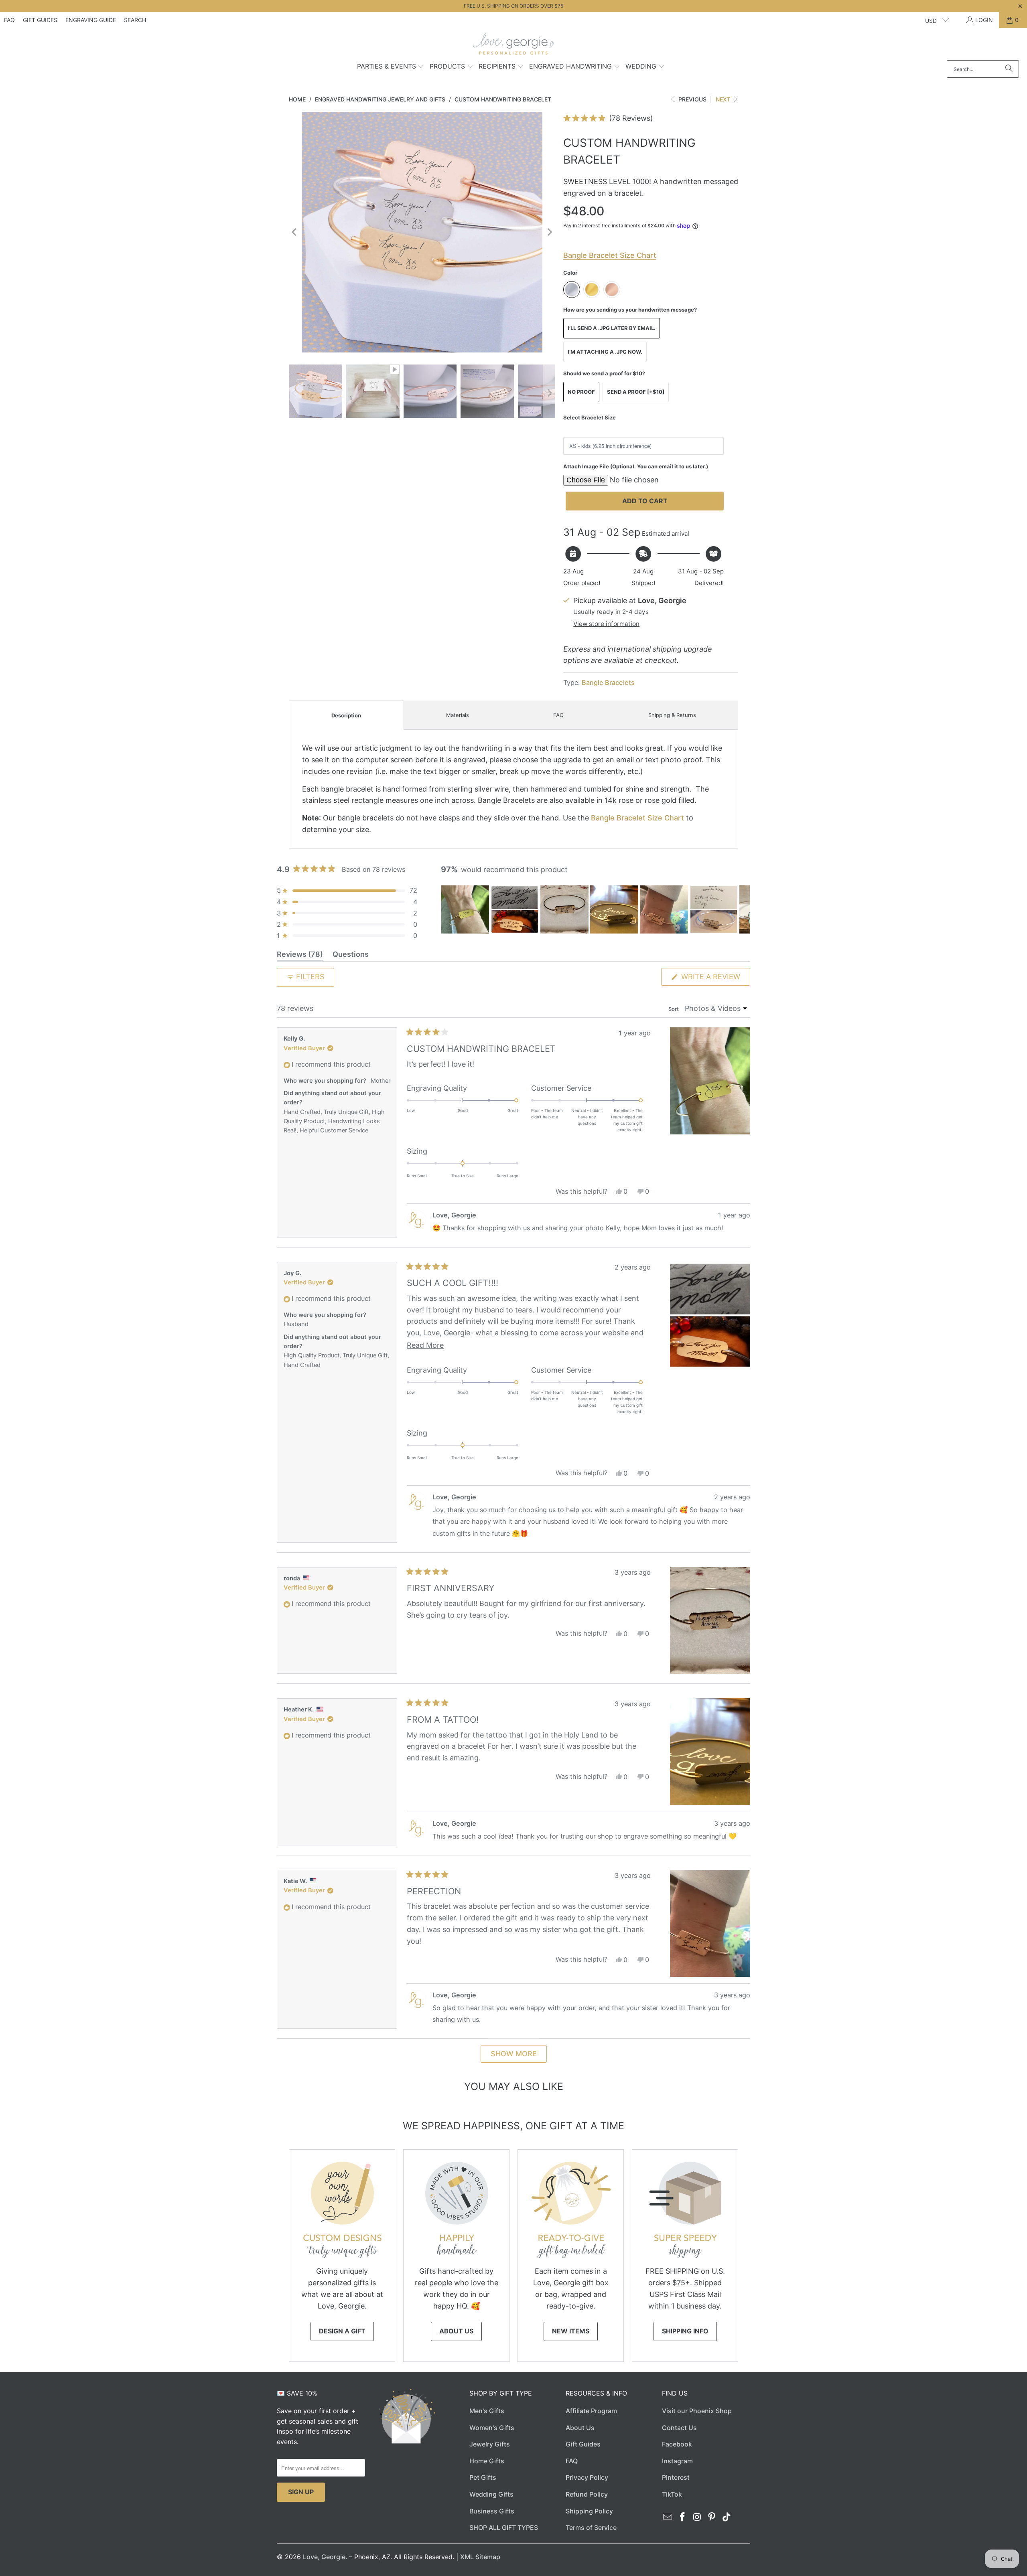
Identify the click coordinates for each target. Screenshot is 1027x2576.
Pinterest (676, 2477)
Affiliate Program (591, 2411)
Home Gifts (487, 2461)
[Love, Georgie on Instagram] (697, 2517)
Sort (674, 1009)
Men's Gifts (487, 2411)
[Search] (1009, 69)
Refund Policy (587, 2494)
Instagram (677, 2461)
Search (135, 20)
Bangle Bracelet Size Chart (637, 818)
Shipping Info (685, 2331)
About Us (456, 2331)
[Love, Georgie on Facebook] (683, 2517)
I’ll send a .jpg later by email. (612, 328)
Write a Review (715, 979)
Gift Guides (40, 20)
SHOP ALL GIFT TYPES (504, 2527)
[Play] (422, 232)
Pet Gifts (483, 2477)
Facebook (677, 2444)
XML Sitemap (480, 2557)
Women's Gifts (492, 2428)
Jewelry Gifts (490, 2444)
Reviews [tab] (300, 956)
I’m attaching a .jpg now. (605, 352)
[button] (391, 67)
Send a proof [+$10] (636, 392)
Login (984, 20)
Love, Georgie (324, 2557)
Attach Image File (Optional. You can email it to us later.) (636, 466)
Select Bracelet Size (590, 417)
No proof (581, 392)
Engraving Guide (91, 20)
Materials (458, 715)
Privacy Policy (587, 2477)
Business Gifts (492, 2511)
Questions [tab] (351, 956)
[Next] (549, 232)
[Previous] (295, 232)
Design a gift (342, 2331)
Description (346, 715)
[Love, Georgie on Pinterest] (712, 2517)
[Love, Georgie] (514, 46)
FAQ (9, 20)
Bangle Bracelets (608, 682)
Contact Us (679, 2428)
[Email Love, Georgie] (668, 2517)
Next (724, 99)
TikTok (672, 2494)
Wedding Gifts (491, 2494)
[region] (596, 909)
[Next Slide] (744, 909)
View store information (606, 624)
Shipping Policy (589, 2511)
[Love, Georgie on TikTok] (727, 2517)
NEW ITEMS (571, 2331)
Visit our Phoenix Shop (697, 2411)
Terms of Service (591, 2527)
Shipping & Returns (672, 715)
